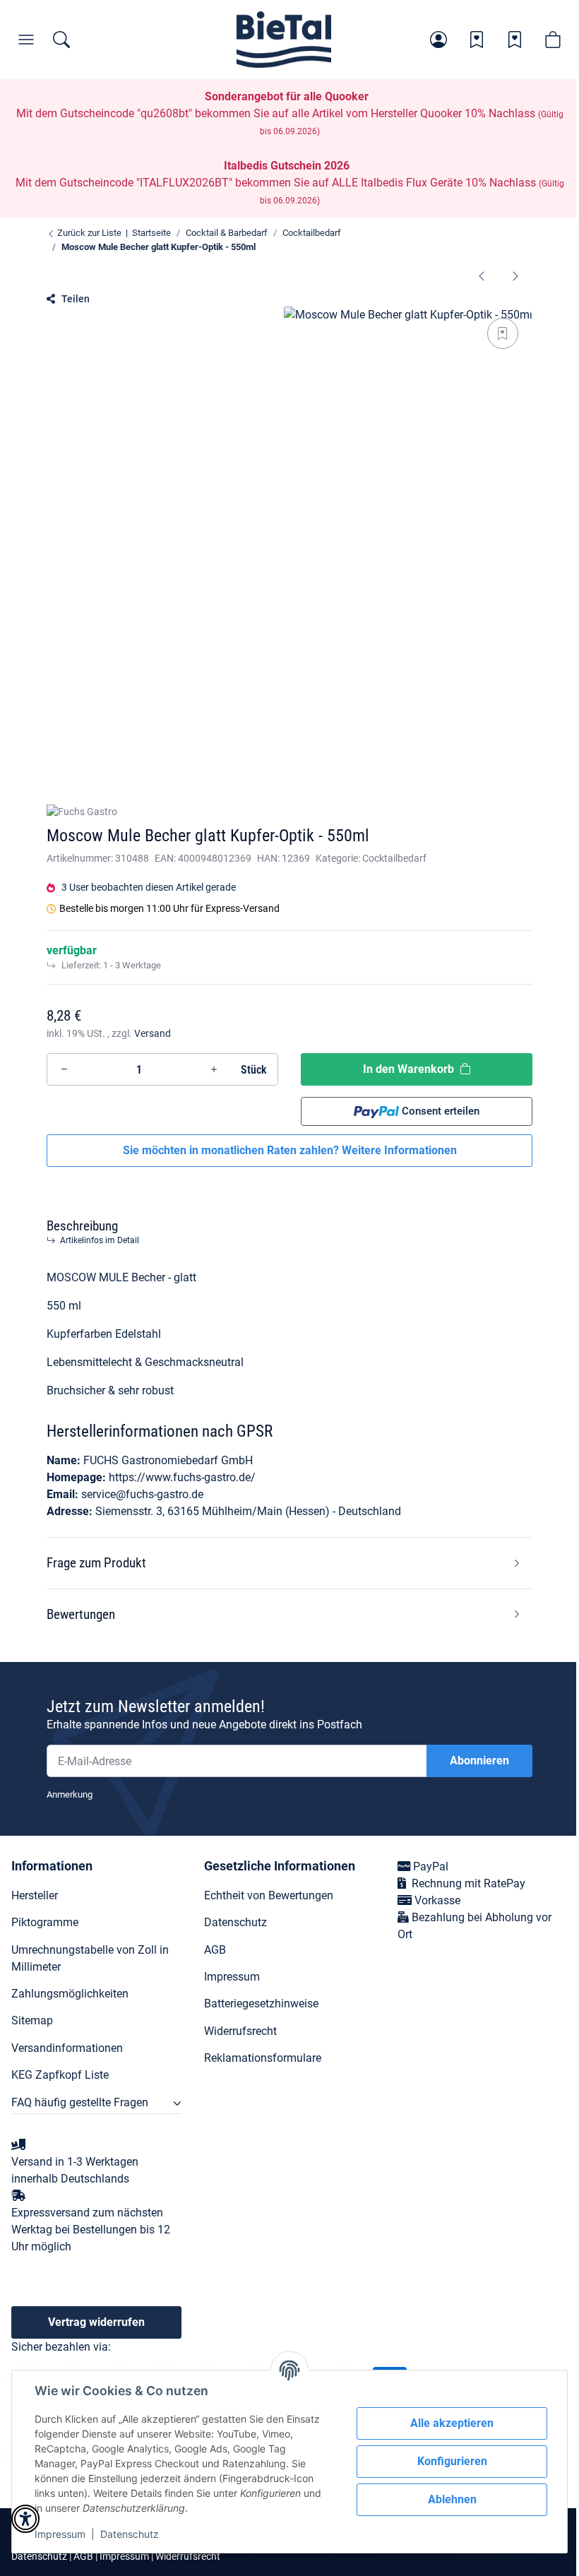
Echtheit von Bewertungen (269, 1895)
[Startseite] (284, 40)
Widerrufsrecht (240, 2031)
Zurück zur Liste (88, 233)
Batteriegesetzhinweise (261, 2004)
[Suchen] (61, 40)
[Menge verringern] (64, 1069)
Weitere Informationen (399, 1150)
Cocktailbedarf (394, 858)
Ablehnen (452, 2499)
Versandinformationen (67, 2048)
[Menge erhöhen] (214, 1069)
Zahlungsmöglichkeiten (70, 1994)
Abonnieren (479, 1761)
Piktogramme (45, 1922)
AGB (215, 1950)
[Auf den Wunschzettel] (503, 333)
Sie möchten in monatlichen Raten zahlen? (290, 1150)
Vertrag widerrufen (96, 2322)
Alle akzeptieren (452, 2423)
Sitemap (32, 2020)
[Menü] (26, 40)
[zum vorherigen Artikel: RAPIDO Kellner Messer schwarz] (482, 275)
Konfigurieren (452, 2461)
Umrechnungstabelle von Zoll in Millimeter (90, 1958)
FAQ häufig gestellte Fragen (80, 2102)
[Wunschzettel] (477, 40)
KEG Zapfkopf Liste (60, 2075)
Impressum (60, 2534)
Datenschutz (130, 2534)
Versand (153, 1033)
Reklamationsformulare (263, 2058)
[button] (438, 40)
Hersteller (35, 1895)
